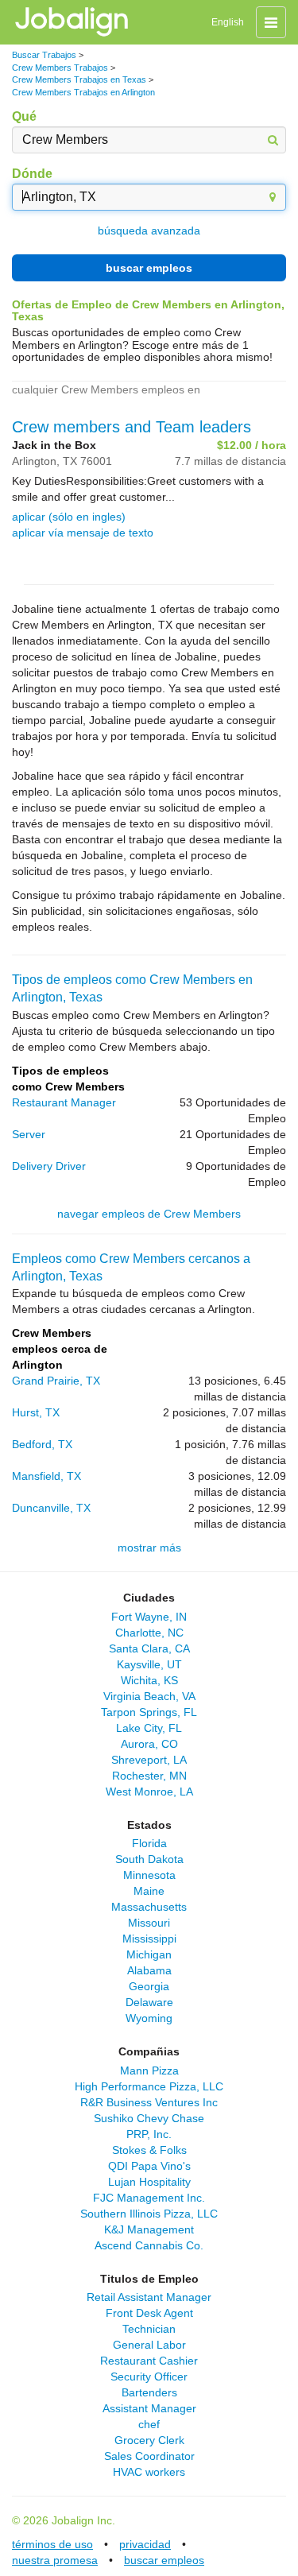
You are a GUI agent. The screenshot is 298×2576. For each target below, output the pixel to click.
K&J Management (149, 2229)
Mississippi (149, 1939)
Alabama (149, 1970)
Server (29, 1134)
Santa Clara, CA (149, 1648)
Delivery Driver (49, 1166)
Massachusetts (149, 1907)
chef (149, 2424)
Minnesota (149, 1875)
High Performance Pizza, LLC (149, 2086)
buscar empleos (149, 268)
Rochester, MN (149, 1776)
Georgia (149, 1986)
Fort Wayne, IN (149, 1617)
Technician (149, 2329)
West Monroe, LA (149, 1792)
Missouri (149, 1923)
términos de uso (52, 2544)
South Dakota (149, 1859)
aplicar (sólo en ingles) (69, 517)
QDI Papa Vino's (149, 2166)
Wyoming (149, 2018)
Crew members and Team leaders (132, 427)
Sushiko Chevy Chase (149, 2118)
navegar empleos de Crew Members (149, 1214)
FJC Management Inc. (149, 2198)
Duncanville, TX (51, 1508)
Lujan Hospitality (149, 2182)
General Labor (149, 2345)
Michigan (149, 1954)
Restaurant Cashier (149, 2361)
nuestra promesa (55, 2560)
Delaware (149, 2002)
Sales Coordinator (149, 2456)
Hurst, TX (36, 1412)
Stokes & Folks (149, 2150)
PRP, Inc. (149, 2134)
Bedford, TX (42, 1444)
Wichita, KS (149, 1680)
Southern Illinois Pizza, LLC (149, 2214)
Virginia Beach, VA (149, 1696)
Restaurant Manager (64, 1102)
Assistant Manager (149, 2408)
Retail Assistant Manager (149, 2297)
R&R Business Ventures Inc (149, 2102)
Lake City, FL (149, 1728)
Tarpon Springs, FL (149, 1712)
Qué (24, 116)
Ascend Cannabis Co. (149, 2245)
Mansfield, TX (46, 1476)
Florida (149, 1843)
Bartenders (149, 2392)
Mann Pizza (149, 2070)
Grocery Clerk (149, 2440)
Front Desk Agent (149, 2313)
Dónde (32, 174)
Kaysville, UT (149, 1664)
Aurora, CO (149, 1744)
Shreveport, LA (149, 1760)
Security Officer (149, 2377)
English (228, 22)
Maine (149, 1891)
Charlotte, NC (149, 1633)
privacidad (145, 2544)
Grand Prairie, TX (56, 1381)
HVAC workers (149, 2472)
